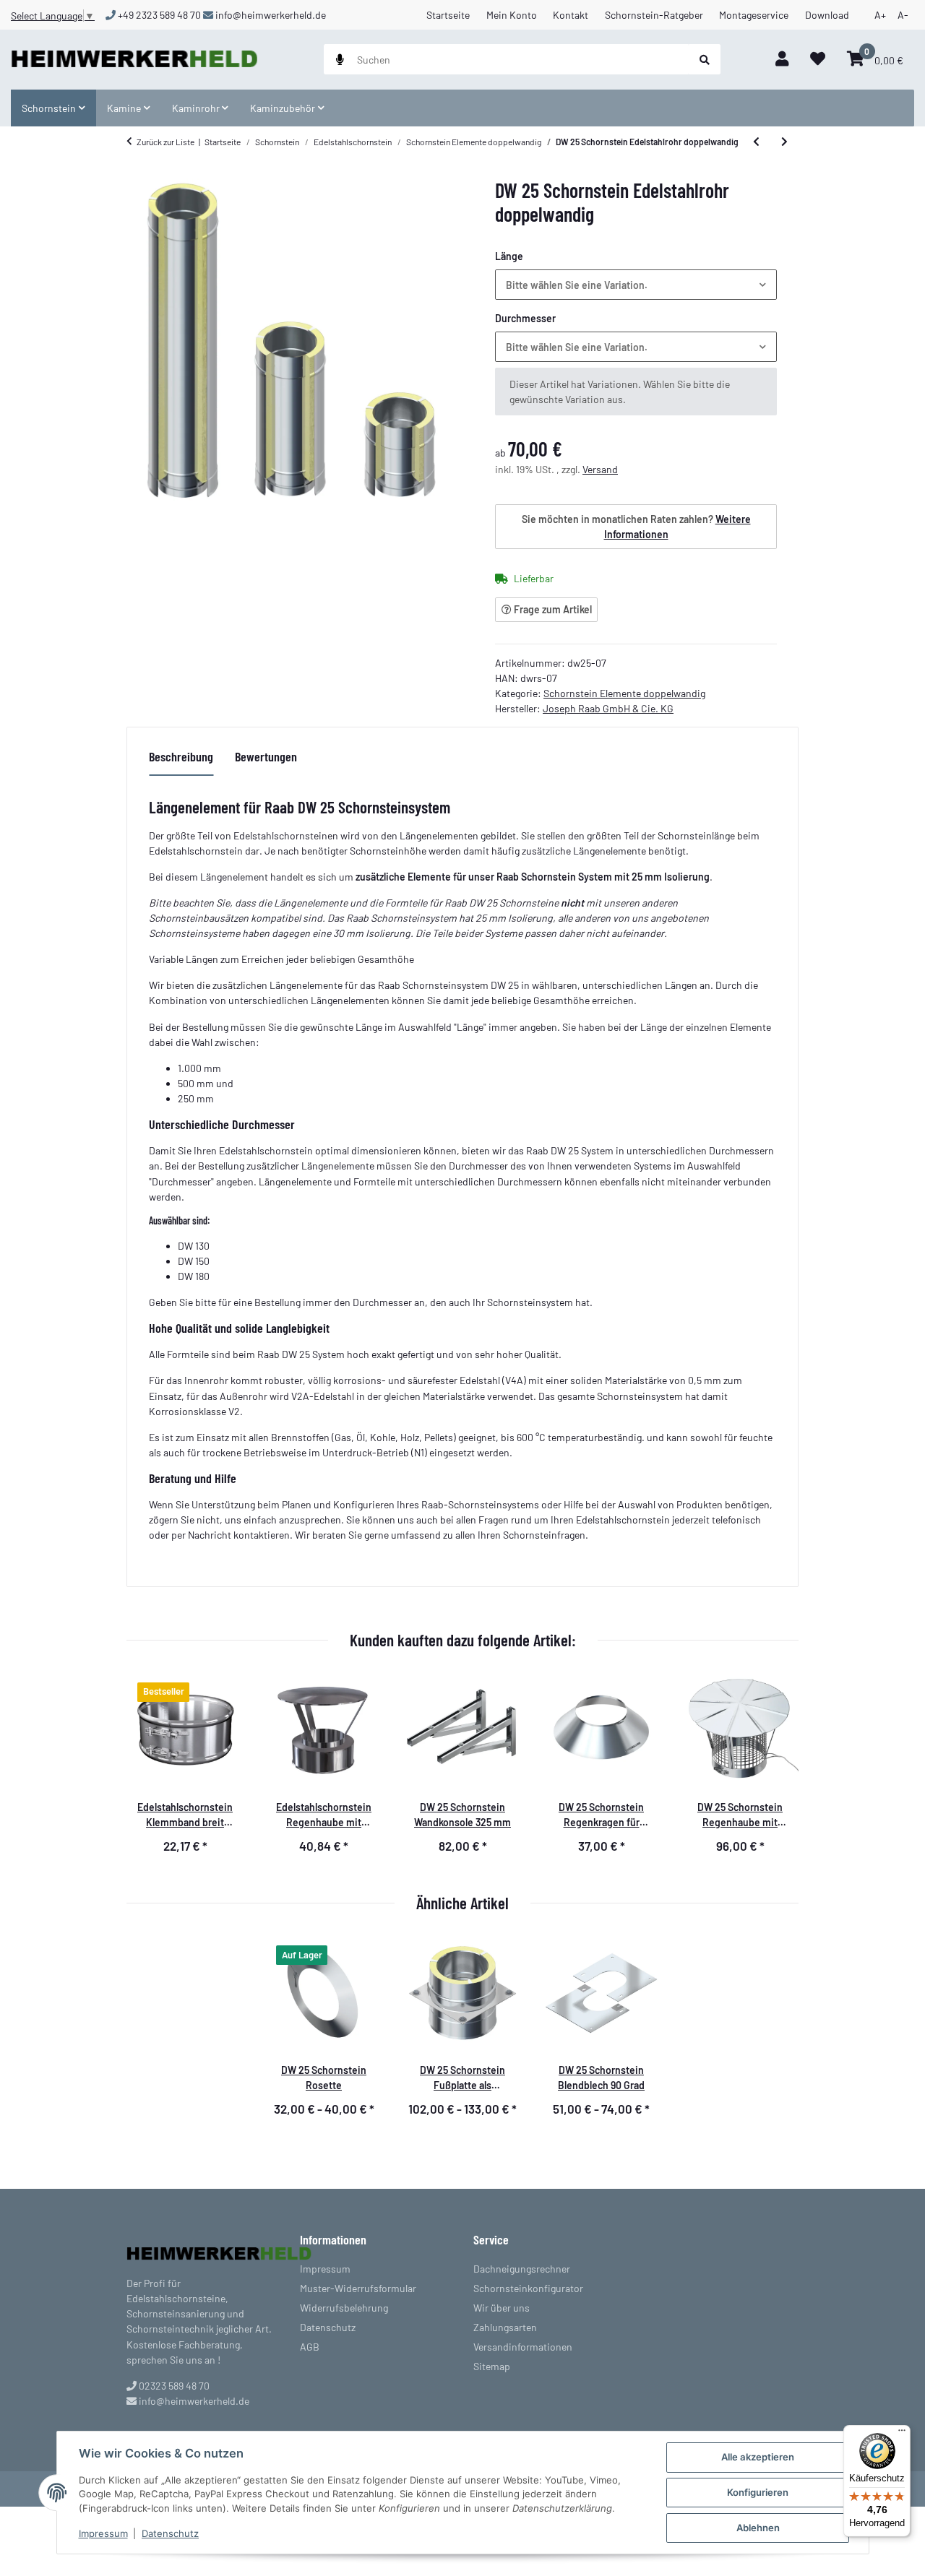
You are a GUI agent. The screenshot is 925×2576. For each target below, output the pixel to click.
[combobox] (636, 285)
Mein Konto (512, 15)
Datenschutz (170, 2533)
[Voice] (340, 59)
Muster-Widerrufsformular (358, 2288)
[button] (782, 60)
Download (827, 15)
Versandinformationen (523, 2347)
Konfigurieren (758, 2492)
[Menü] (902, 2434)
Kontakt (571, 15)
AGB (310, 2347)
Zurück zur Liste (165, 142)
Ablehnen (758, 2528)
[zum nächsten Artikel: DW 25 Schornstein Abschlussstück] (784, 142)
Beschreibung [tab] (181, 756)
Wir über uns (502, 2308)
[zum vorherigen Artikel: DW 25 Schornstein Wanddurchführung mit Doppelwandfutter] (756, 142)
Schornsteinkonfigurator (528, 2288)
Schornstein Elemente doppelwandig (624, 693)
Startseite (448, 15)
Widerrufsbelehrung (344, 2308)
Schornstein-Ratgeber (654, 15)
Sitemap (492, 2366)
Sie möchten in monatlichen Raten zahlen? (636, 527)
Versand (600, 469)
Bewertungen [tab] (266, 756)
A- (903, 15)
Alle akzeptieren (758, 2457)
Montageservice (754, 15)
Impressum (103, 2533)
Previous (150, 1771)
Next (776, 1771)
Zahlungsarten (505, 2327)
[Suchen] (705, 59)
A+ (880, 15)
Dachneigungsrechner (522, 2269)
